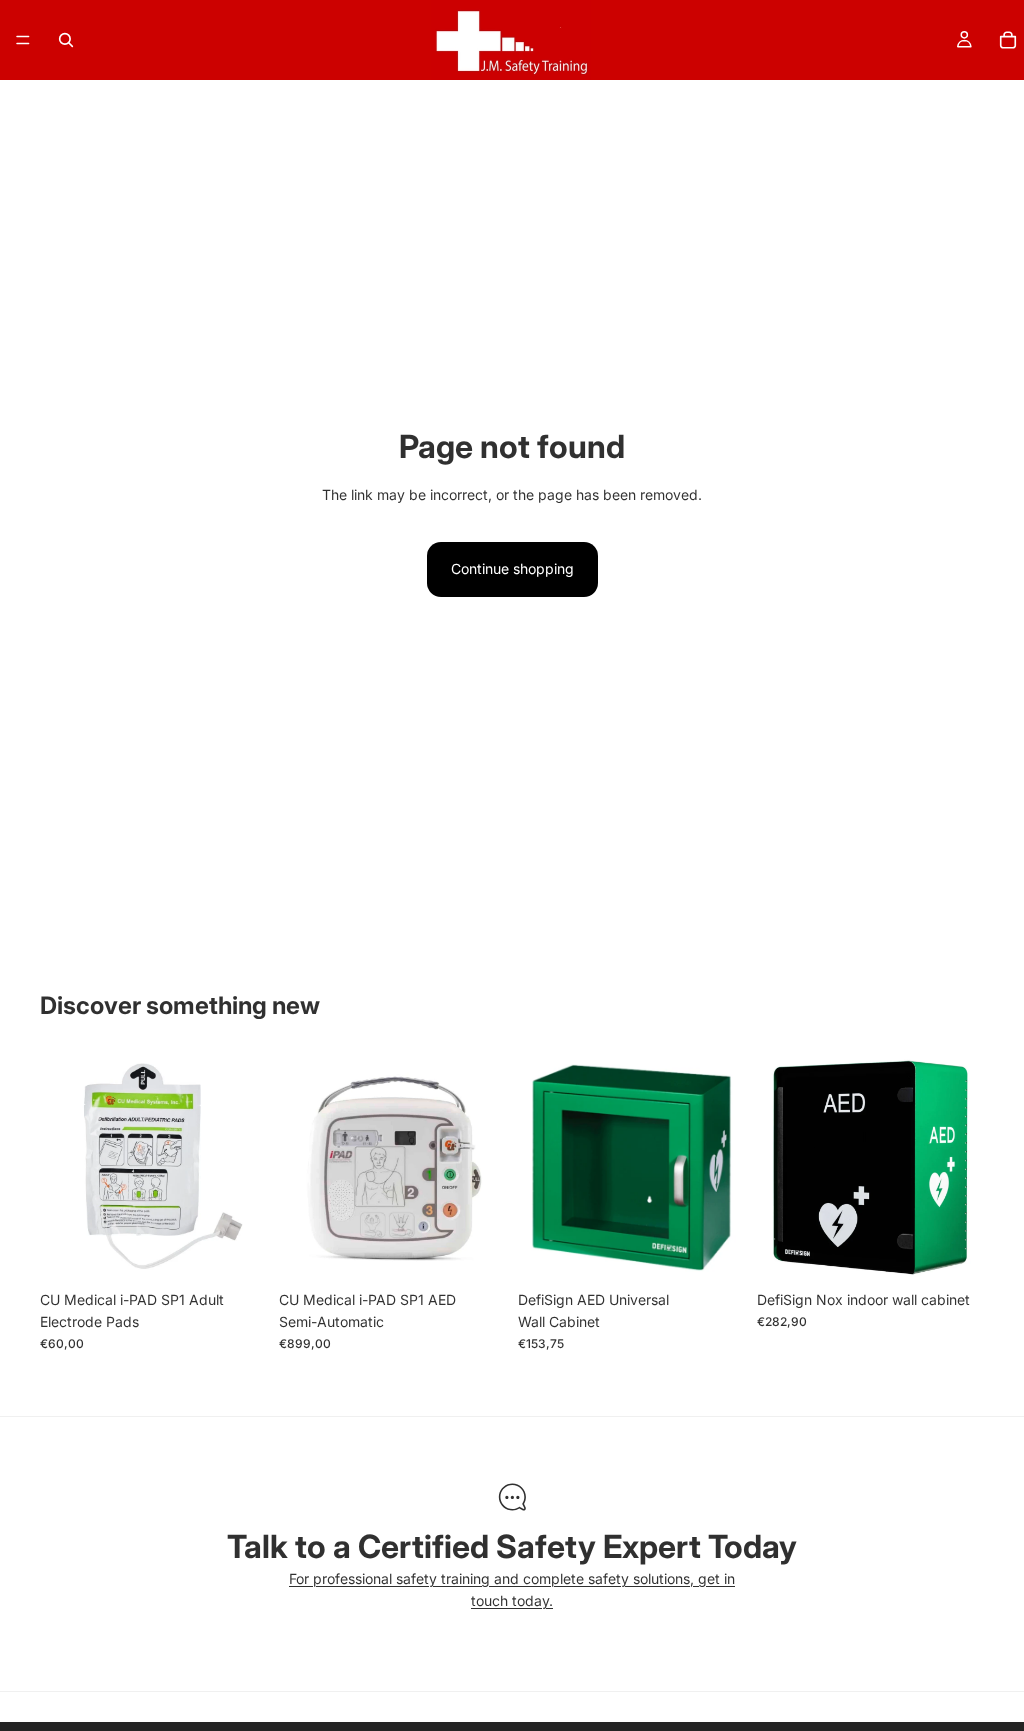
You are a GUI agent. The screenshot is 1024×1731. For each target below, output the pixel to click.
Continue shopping (512, 568)
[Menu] (23, 40)
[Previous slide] (301, 1167)
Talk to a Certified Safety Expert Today (512, 1546)
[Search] (66, 40)
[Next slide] (484, 1167)
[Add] (236, 1250)
